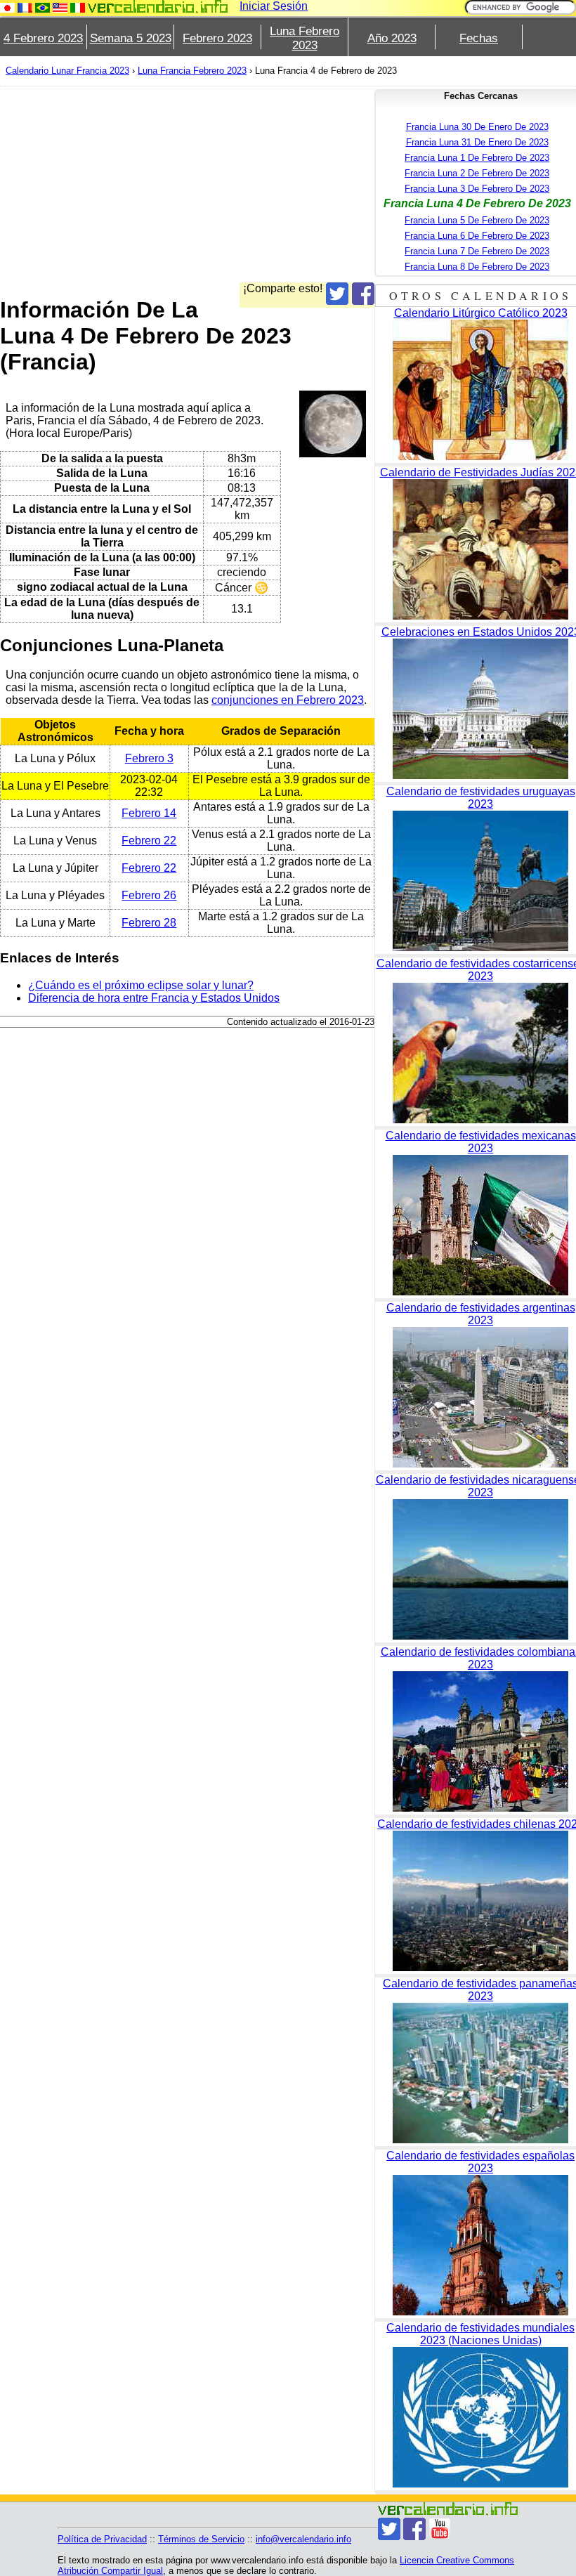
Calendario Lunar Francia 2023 (67, 71)
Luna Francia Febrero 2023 (192, 71)
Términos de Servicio (201, 2539)
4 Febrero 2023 (43, 38)
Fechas (479, 38)
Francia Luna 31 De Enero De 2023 (477, 142)
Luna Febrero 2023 (305, 38)
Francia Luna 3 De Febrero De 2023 (477, 189)
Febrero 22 (149, 841)
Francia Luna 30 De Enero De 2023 (477, 127)
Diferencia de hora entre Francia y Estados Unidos (154, 998)
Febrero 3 (149, 758)
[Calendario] (158, 7)
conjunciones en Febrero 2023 (288, 700)
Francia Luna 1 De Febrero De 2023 (477, 158)
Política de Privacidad (102, 2539)
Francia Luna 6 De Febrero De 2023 (477, 236)
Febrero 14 (149, 813)
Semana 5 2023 (131, 38)
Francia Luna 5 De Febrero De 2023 (477, 220)
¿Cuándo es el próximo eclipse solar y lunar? (141, 985)
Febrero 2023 (217, 38)
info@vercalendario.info (303, 2539)
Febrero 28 (149, 923)
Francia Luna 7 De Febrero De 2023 (477, 251)
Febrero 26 (149, 895)
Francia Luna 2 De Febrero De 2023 (477, 173)
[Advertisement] (187, 184)
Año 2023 (392, 38)
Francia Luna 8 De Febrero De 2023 (477, 267)
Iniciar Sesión (274, 6)
